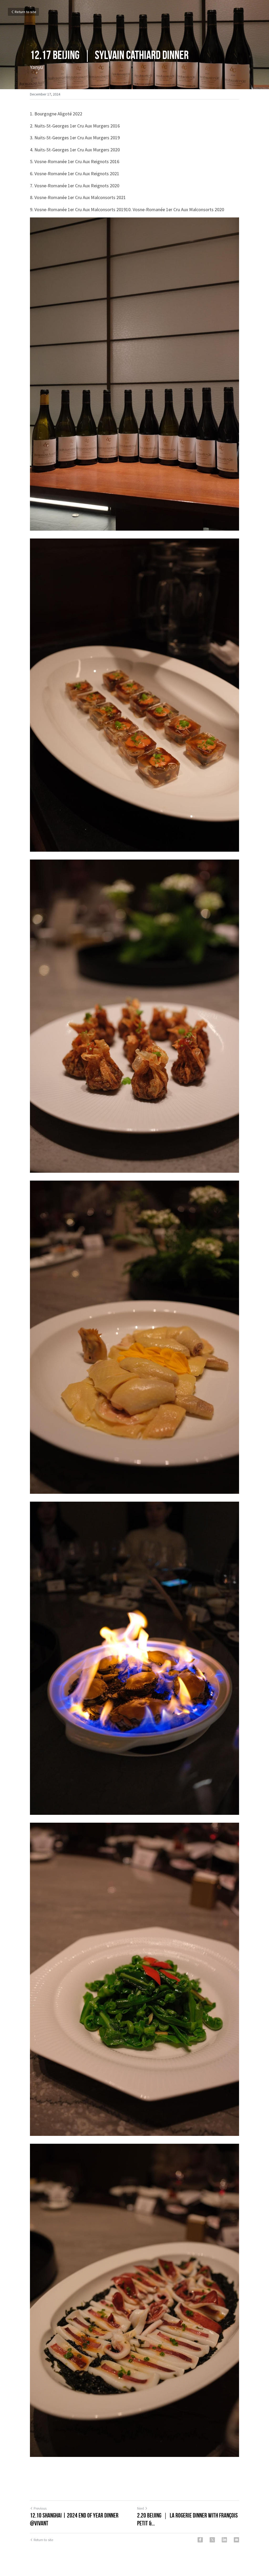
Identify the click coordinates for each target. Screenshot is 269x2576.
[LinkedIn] (224, 2540)
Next (141, 2508)
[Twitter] (212, 2540)
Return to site (25, 12)
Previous (40, 2508)
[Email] (236, 2540)
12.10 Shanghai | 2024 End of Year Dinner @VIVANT (74, 2519)
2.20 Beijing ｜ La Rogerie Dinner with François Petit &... (187, 2519)
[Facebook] (200, 2540)
